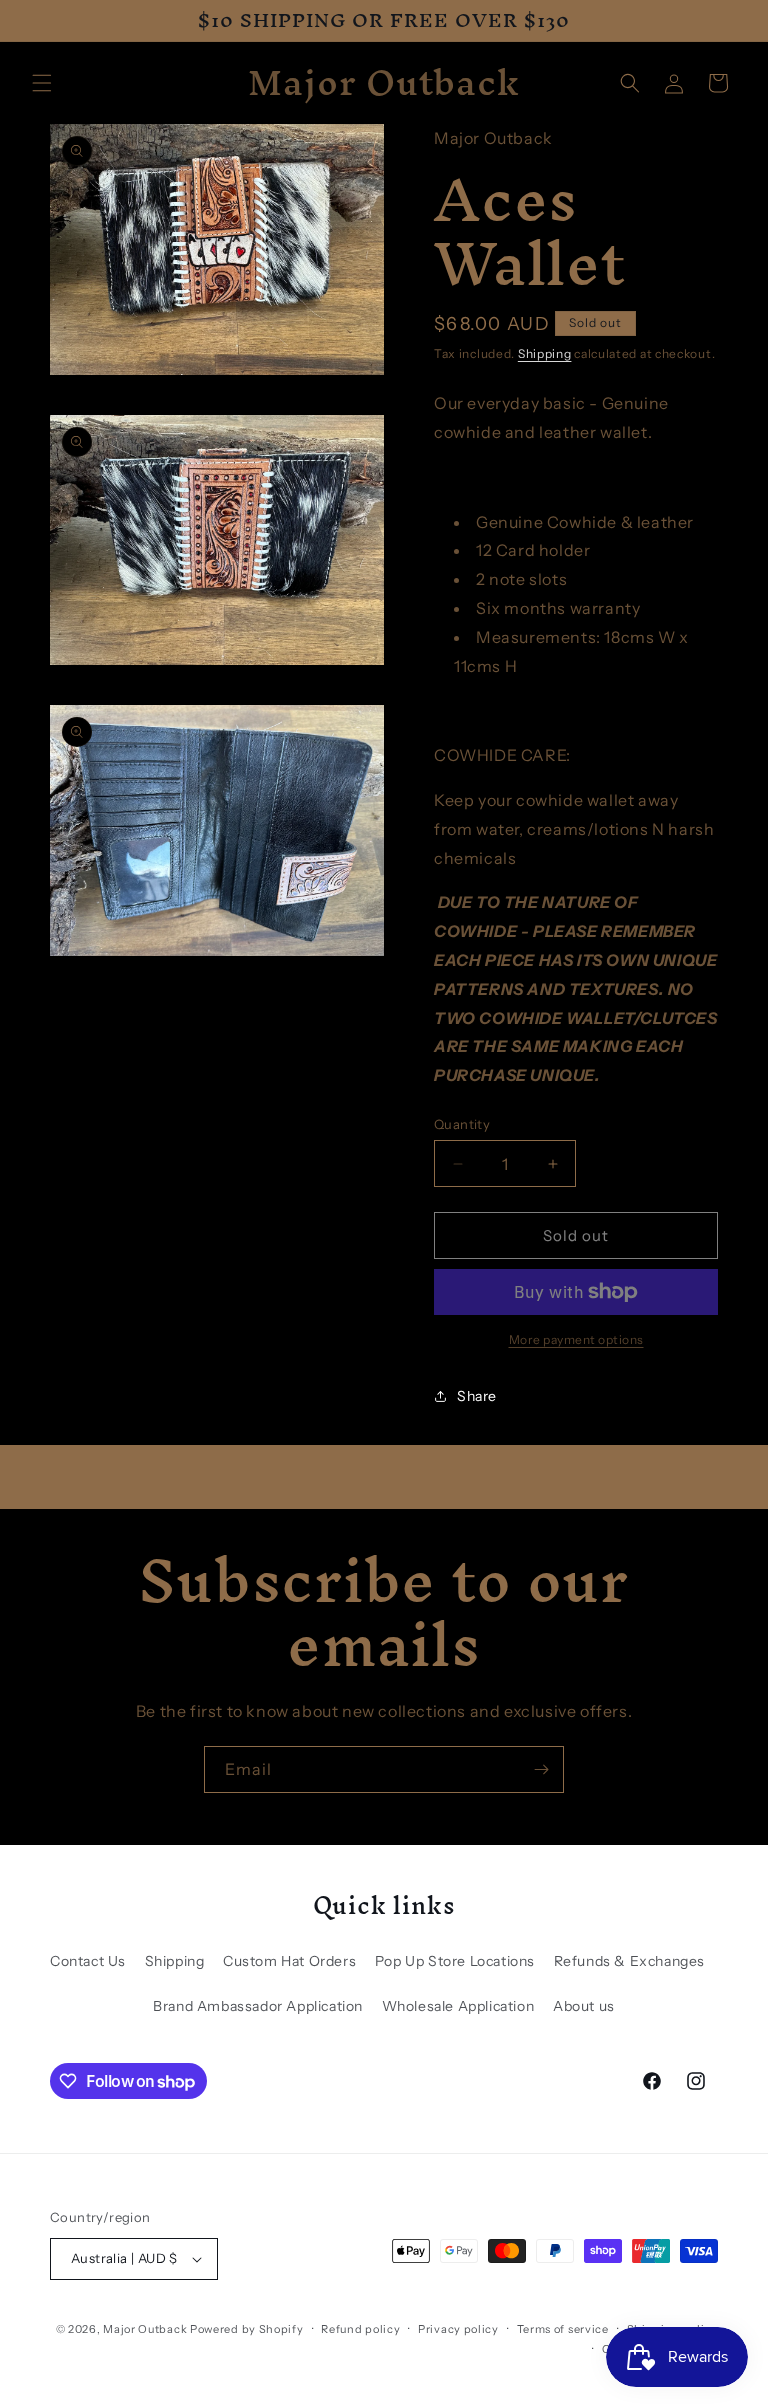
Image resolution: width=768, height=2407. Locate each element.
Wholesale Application (458, 2006)
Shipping (545, 353)
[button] (42, 83)
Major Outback (145, 2329)
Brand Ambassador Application (258, 2006)
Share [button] (477, 1396)
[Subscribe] (541, 1769)
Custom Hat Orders (289, 1961)
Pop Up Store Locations (455, 1961)
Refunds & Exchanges (629, 1961)
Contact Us (88, 1961)
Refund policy (360, 2329)
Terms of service (563, 2329)
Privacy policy (458, 2329)
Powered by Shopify (247, 2329)
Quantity (462, 1124)
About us (584, 2006)
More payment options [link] (576, 1339)
